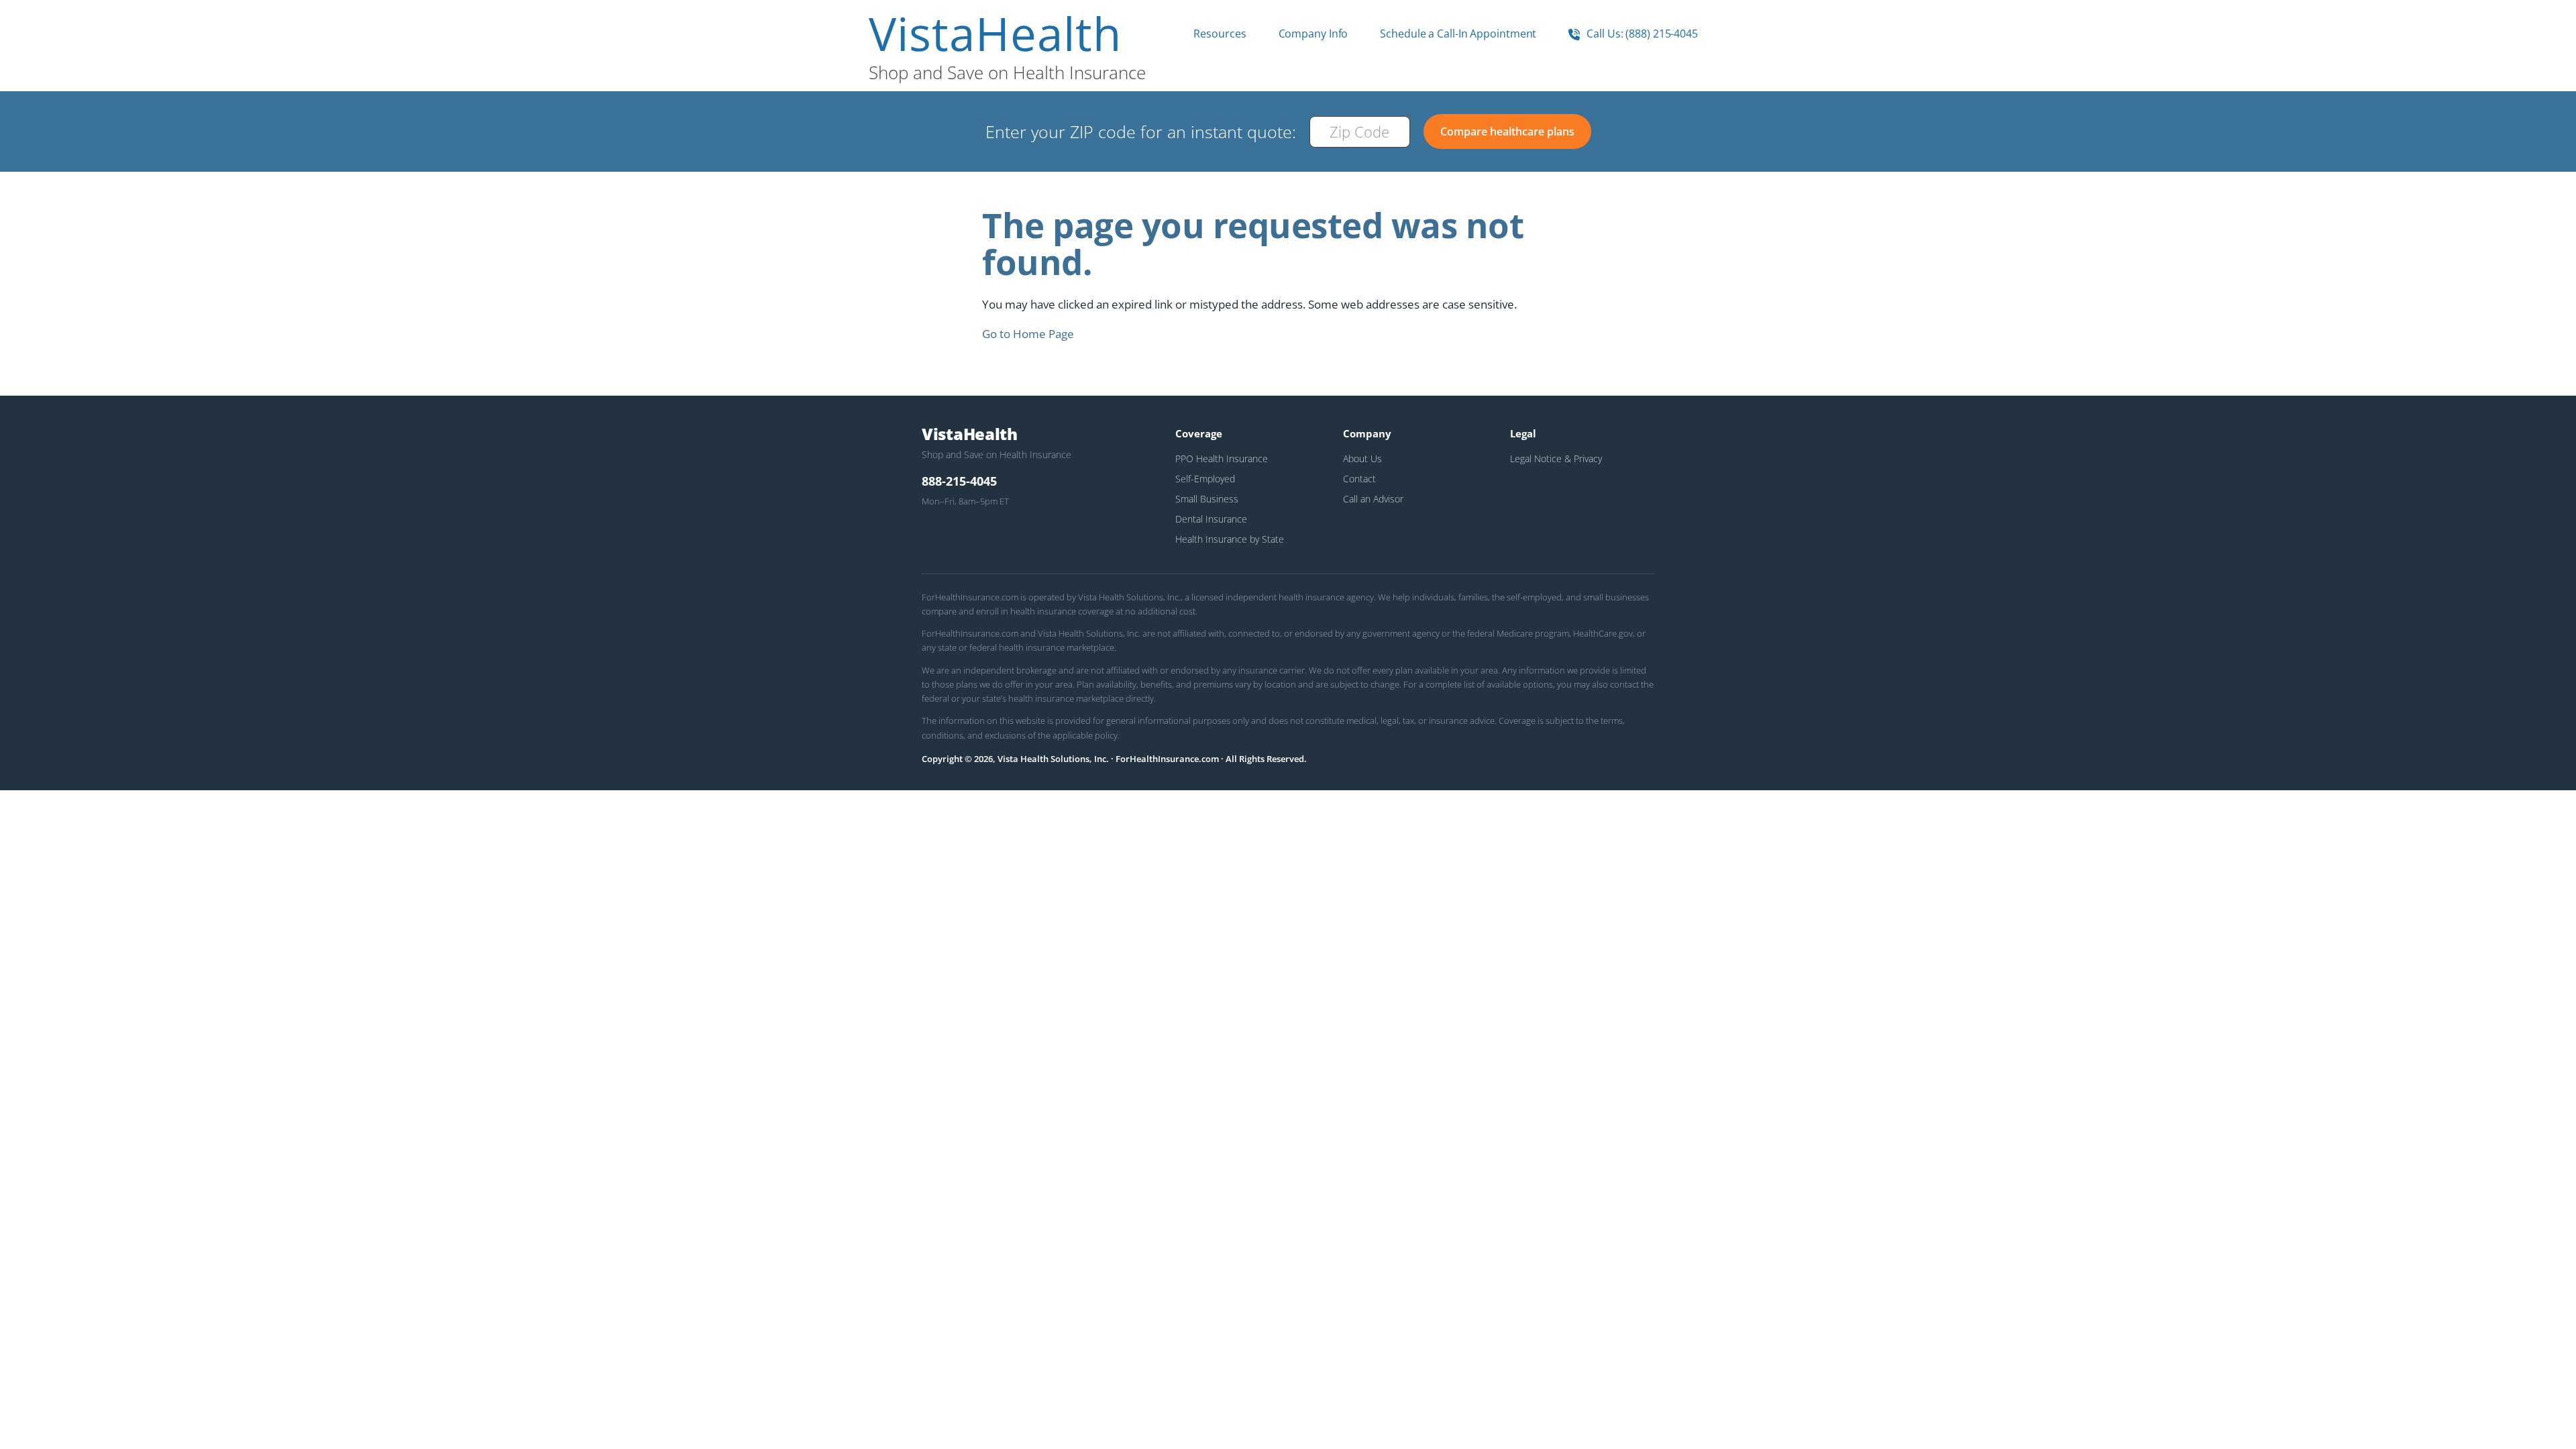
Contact (1359, 479)
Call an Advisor (1373, 499)
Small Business (1207, 499)
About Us (1362, 459)
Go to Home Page (1028, 334)
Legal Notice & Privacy (1556, 459)
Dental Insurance (1211, 519)
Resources (1220, 34)
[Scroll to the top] (29, 1420)
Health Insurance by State (1230, 539)
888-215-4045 (959, 481)
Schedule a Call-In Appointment (1458, 34)
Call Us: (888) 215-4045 (1641, 34)
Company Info (1313, 34)
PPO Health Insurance (1222, 459)
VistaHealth (995, 34)
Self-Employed (1205, 479)
